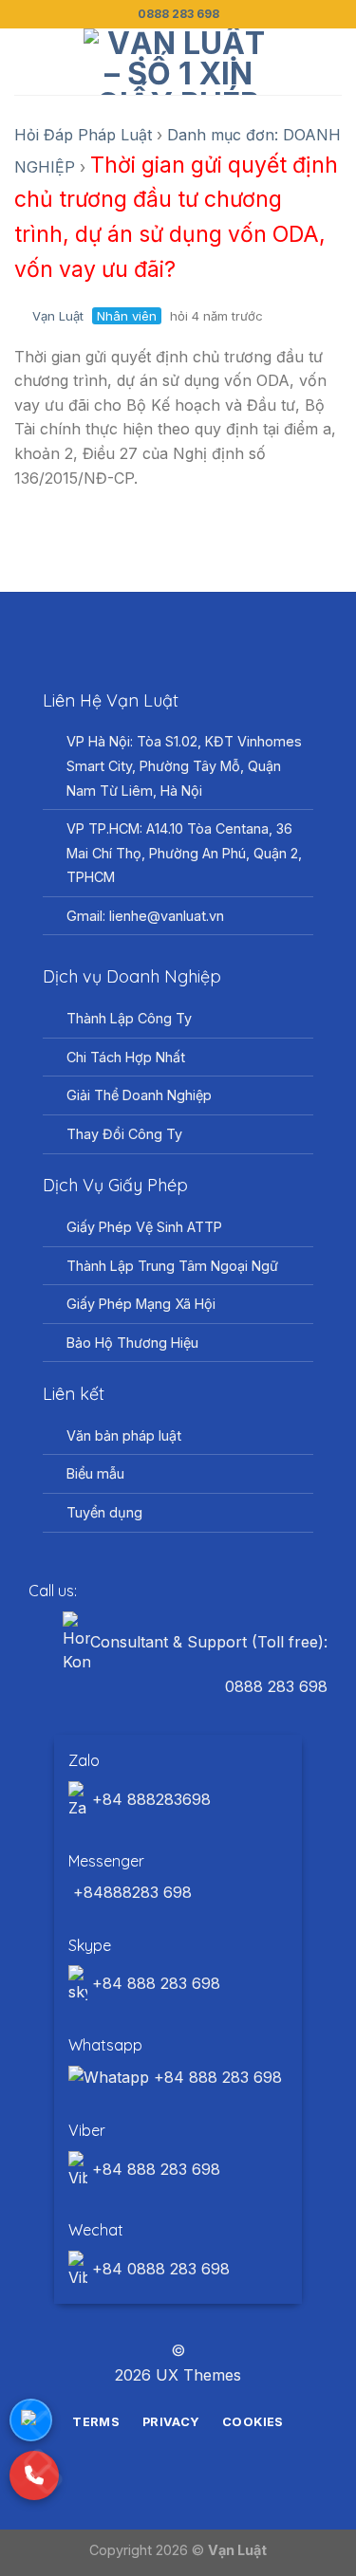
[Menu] (26, 61)
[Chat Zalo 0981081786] (31, 2420)
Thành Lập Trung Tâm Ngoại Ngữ (172, 1266)
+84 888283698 (149, 1799)
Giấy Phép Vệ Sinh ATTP (144, 1227)
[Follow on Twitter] (190, 2317)
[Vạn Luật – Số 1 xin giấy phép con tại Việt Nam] (178, 62)
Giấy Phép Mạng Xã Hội (141, 1304)
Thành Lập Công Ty (129, 1018)
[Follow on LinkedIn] (213, 2317)
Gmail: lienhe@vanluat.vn (145, 916)
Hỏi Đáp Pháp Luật (83, 135)
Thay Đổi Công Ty (124, 1134)
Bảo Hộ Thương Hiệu (132, 1343)
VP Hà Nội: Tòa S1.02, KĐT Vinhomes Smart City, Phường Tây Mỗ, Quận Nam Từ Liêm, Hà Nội (184, 765)
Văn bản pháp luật (124, 1435)
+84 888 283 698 (154, 1983)
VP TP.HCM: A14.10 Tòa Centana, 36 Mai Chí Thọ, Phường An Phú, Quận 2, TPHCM (184, 853)
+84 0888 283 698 (159, 2269)
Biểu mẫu (95, 1473)
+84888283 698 (130, 1892)
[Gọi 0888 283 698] (34, 2475)
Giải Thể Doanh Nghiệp (139, 1095)
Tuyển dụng (104, 1512)
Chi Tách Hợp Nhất (126, 1057)
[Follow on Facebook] (143, 2317)
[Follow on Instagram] (166, 2317)
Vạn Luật (58, 316)
